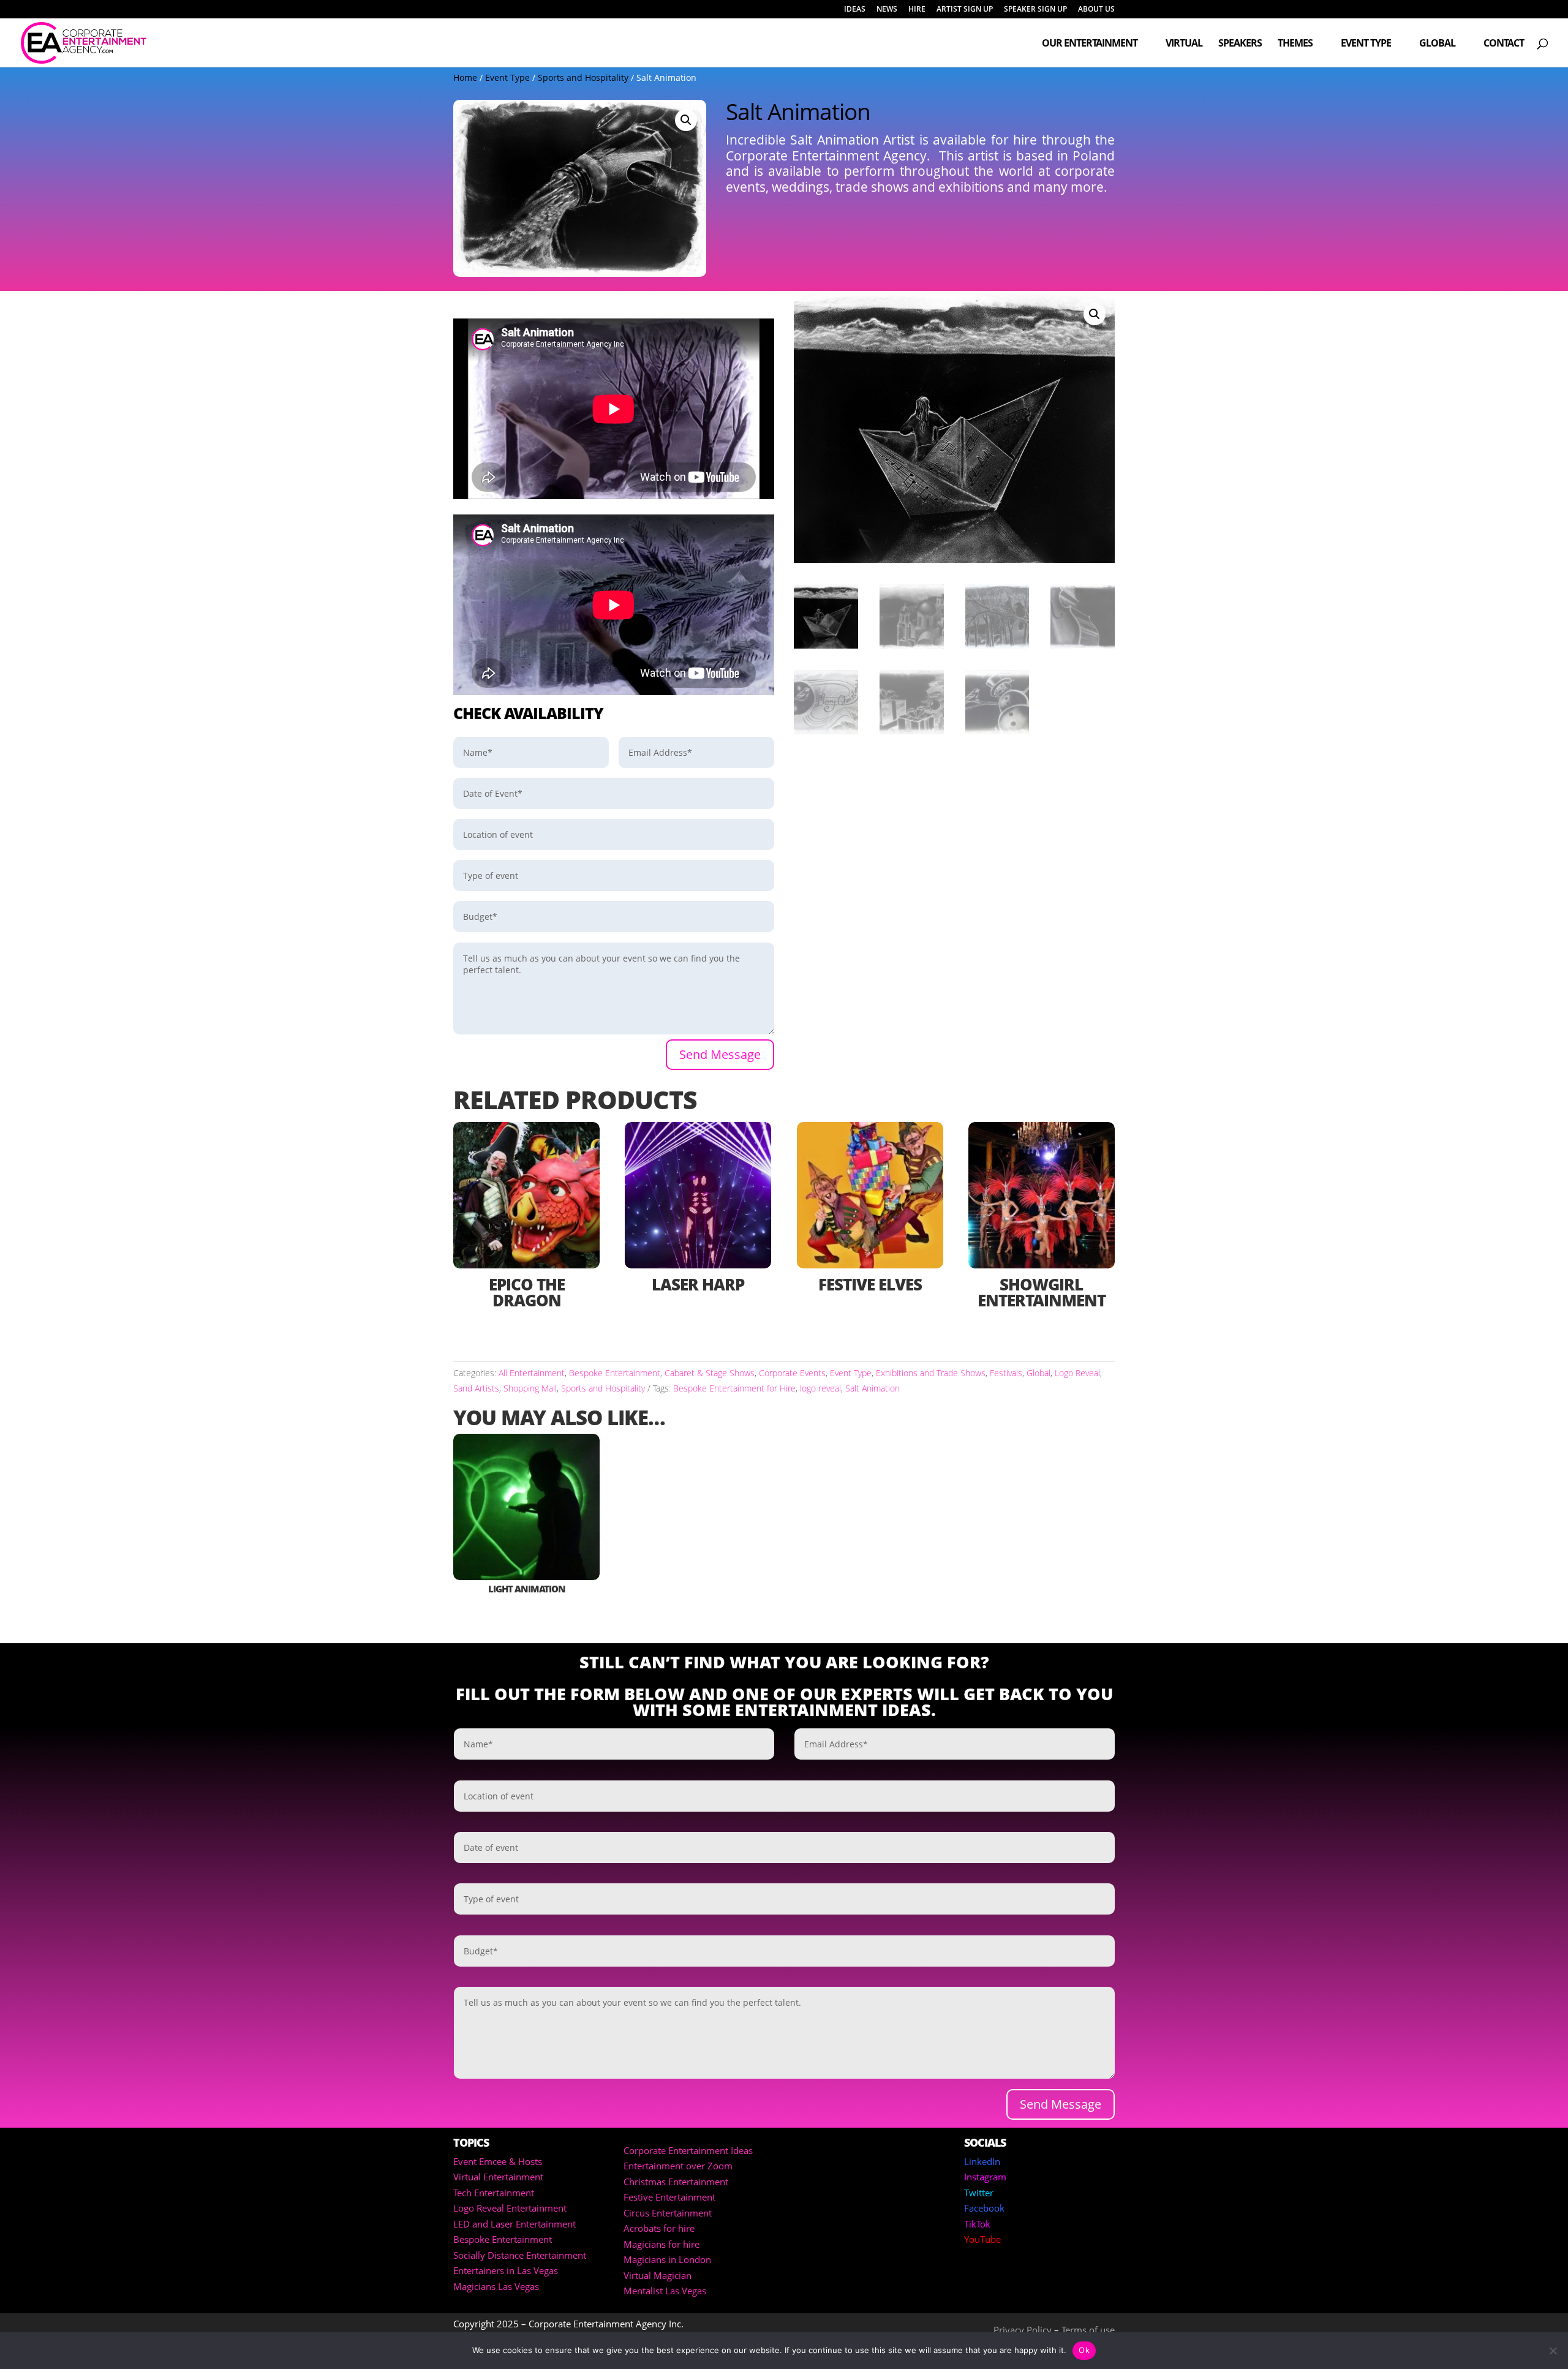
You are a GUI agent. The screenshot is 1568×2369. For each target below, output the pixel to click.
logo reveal (820, 1388)
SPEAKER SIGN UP (1035, 10)
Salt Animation (873, 1388)
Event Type (1366, 44)
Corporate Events (792, 1373)
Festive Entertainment (669, 2197)
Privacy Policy (1023, 2330)
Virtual (1184, 44)
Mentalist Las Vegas (665, 2291)
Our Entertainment (1090, 44)
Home (465, 77)
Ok (1084, 2350)
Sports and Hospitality (583, 77)
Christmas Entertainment (676, 2182)
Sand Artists (476, 1388)
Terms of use (1088, 2330)
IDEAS (855, 10)
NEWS (887, 10)
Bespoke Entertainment (615, 1373)
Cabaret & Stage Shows (710, 1373)
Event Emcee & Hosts (498, 2161)
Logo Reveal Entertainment (510, 2208)
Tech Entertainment (494, 2193)
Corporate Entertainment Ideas (688, 2150)
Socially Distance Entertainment (520, 2255)
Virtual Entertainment (498, 2177)
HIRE (917, 10)
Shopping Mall (530, 1388)
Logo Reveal (1077, 1373)
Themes (1295, 44)
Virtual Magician (658, 2275)
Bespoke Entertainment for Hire (734, 1388)
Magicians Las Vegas (496, 2286)
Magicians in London (667, 2259)
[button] (686, 120)
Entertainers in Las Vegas (506, 2270)
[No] (1553, 2351)
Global (1437, 44)
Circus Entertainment (668, 2213)
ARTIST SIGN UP (965, 10)
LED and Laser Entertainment (514, 2224)
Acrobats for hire (659, 2228)
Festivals (1006, 1373)
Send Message (720, 1054)
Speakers (1240, 44)
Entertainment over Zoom (678, 2166)
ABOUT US (1096, 10)
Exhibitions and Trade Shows (931, 1373)
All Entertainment (532, 1373)
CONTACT (1504, 44)
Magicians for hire (661, 2244)
